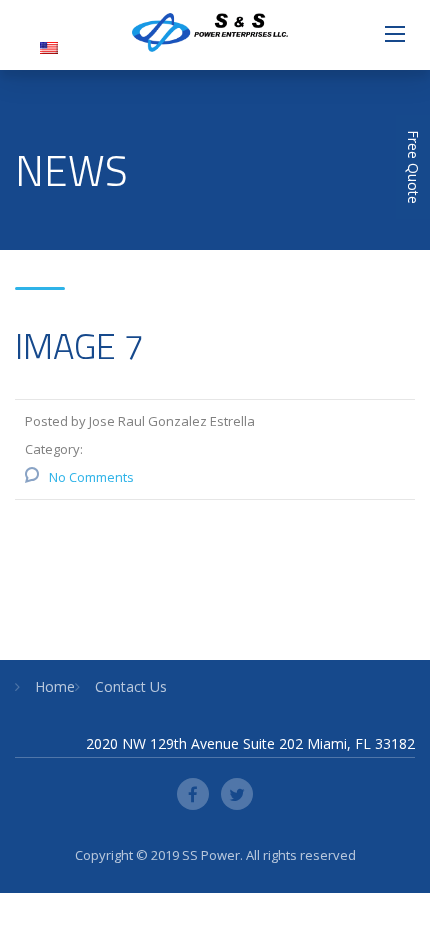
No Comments (91, 477)
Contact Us (131, 686)
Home (55, 686)
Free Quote (413, 167)
